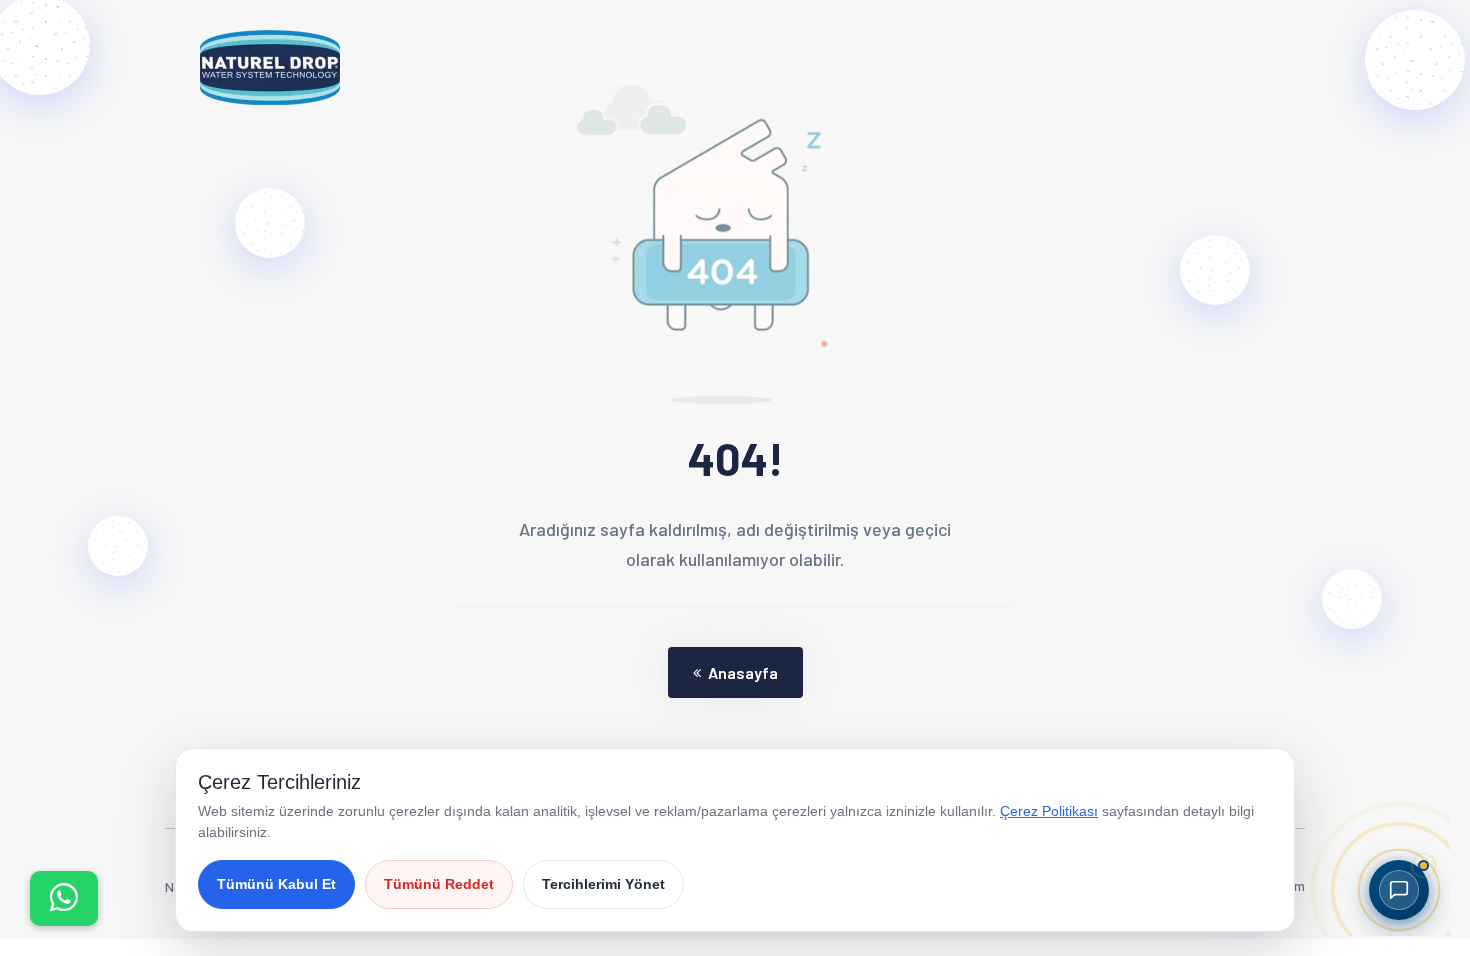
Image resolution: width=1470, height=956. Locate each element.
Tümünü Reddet (439, 884)
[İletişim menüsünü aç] (64, 898)
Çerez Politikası (1049, 811)
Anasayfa (743, 672)
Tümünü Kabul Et (276, 884)
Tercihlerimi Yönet (603, 884)
